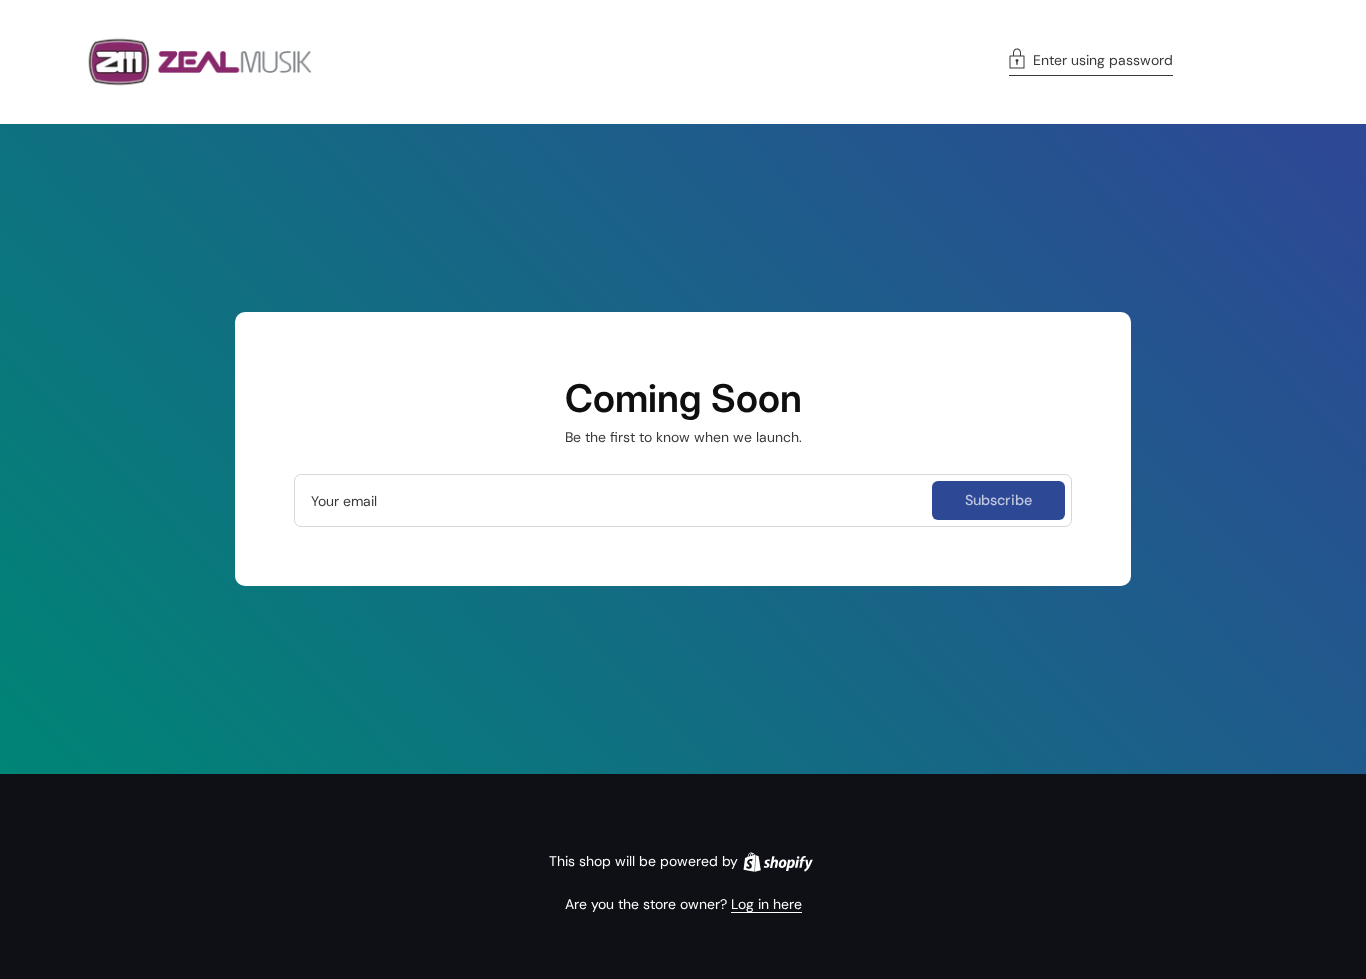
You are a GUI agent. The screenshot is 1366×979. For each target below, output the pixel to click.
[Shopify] (778, 862)
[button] (1091, 62)
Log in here (766, 904)
